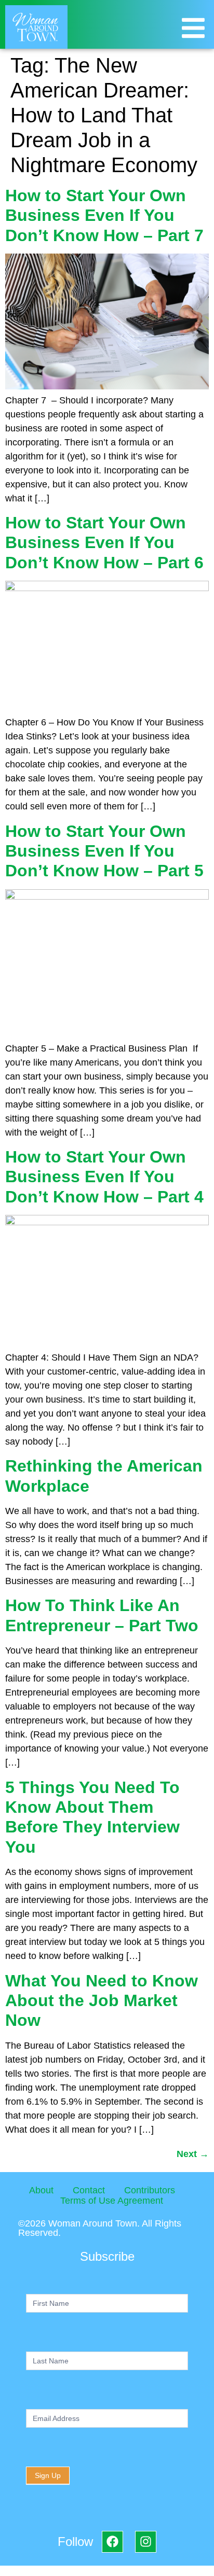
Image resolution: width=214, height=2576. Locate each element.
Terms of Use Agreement (112, 2201)
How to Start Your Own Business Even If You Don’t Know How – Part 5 (104, 851)
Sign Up (48, 2475)
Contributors (150, 2190)
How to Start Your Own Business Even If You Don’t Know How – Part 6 (104, 543)
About (41, 2190)
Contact (89, 2190)
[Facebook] (112, 2542)
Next (193, 2154)
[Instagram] (146, 2542)
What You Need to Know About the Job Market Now (102, 2001)
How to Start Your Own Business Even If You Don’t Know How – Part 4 (104, 1177)
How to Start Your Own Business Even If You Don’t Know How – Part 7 (104, 215)
